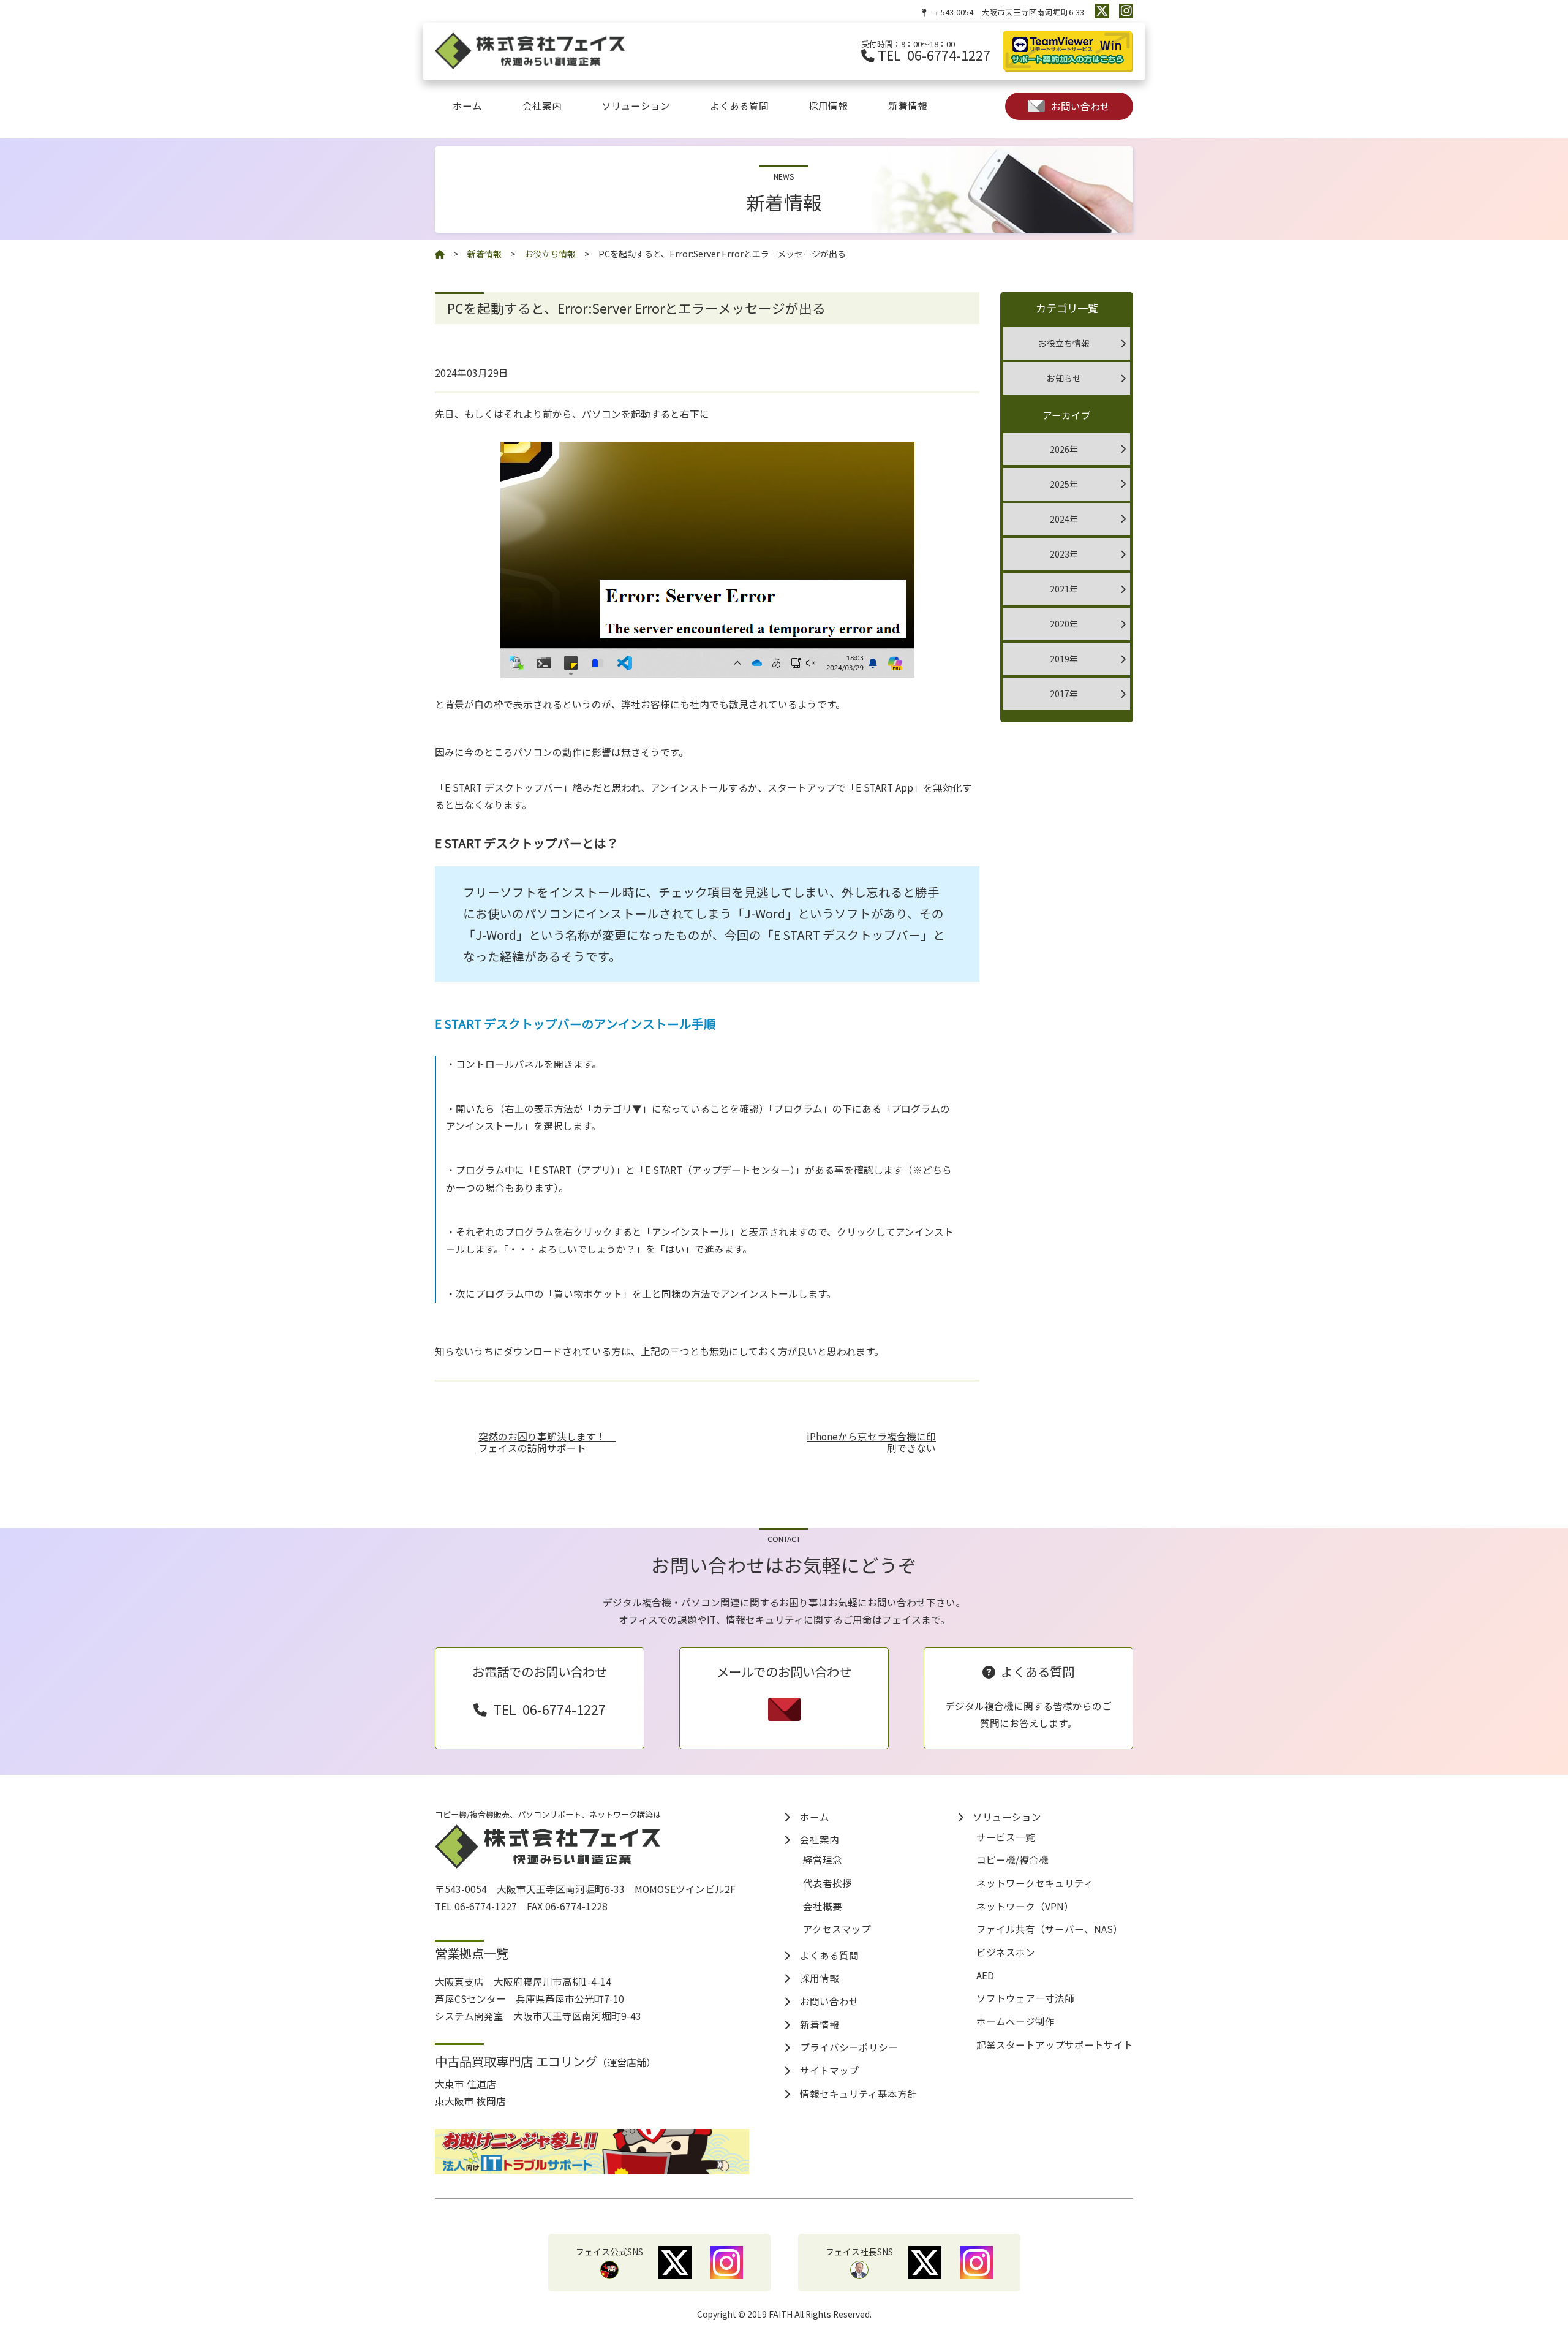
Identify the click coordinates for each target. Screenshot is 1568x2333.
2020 (1060, 624)
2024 (1060, 519)
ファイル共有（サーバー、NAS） (1050, 1929)
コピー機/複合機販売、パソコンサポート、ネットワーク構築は (548, 1814)
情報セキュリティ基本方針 (858, 2093)
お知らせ (1064, 378)
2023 (1060, 554)
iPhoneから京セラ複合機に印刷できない (871, 1443)
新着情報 (908, 105)
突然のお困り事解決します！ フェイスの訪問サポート (547, 1443)
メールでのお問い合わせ (784, 1671)
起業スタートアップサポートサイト (1055, 2044)
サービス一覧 (1006, 1837)
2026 (1060, 449)
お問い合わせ (1080, 106)
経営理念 (823, 1859)
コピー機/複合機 (1012, 1859)
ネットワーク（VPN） (1025, 1906)
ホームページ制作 (1016, 2021)
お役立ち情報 (1064, 343)
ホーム (467, 105)
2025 (1060, 484)
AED (985, 1975)
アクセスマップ (837, 1929)
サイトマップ (829, 2070)
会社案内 (542, 105)
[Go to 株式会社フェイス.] (440, 254)
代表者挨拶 (827, 1883)
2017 (1060, 694)
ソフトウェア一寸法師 (1025, 1998)
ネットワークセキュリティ (1035, 1883)
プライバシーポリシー (849, 2047)
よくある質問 (739, 105)
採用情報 (828, 105)
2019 (1060, 659)
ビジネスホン (1006, 1952)
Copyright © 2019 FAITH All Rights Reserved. (784, 2314)
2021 (1060, 589)
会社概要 (823, 1906)
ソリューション (636, 105)
